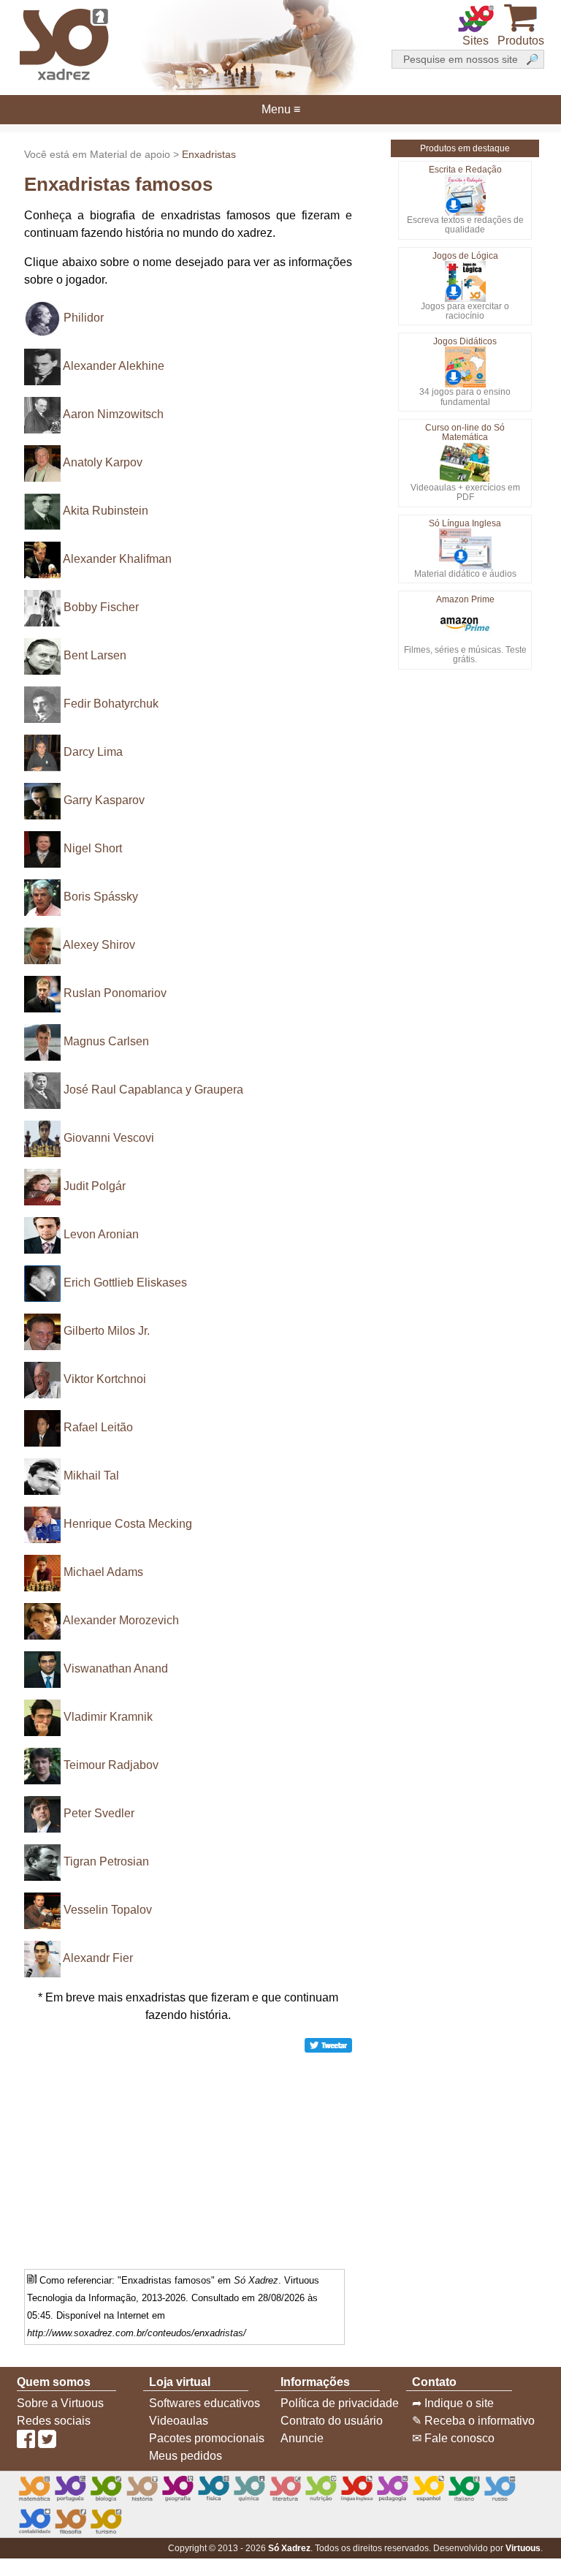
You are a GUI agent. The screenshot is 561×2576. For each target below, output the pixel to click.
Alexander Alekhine (114, 366)
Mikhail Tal (91, 1475)
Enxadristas (209, 154)
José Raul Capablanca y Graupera (153, 1090)
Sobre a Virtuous (60, 2403)
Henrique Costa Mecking (128, 1524)
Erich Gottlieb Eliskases (125, 1283)
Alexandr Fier (98, 1958)
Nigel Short (93, 848)
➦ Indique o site (453, 2403)
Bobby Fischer (101, 607)
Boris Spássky (101, 897)
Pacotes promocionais (207, 2438)
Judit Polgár (95, 1186)
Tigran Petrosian (106, 1861)
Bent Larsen (95, 655)
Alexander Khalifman (117, 559)
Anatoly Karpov (103, 462)
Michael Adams (103, 1572)
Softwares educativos (205, 2403)
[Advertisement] (188, 2156)
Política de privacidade (340, 2403)
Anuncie (302, 2438)
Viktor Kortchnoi (105, 1379)
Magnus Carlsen (106, 1041)
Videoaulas (179, 2421)
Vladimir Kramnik (108, 1717)
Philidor (84, 318)
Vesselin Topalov (108, 1910)
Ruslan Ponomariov (115, 993)
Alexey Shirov (99, 945)
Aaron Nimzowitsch (113, 414)
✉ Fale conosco (453, 2438)
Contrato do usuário (332, 2421)
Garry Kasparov (104, 800)
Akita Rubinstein (106, 511)
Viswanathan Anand (116, 1668)
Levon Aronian (101, 1234)
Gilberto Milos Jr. (107, 1331)
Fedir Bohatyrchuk (111, 704)
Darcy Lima (93, 752)
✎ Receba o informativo (473, 2421)
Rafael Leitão (98, 1427)
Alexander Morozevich (121, 1620)
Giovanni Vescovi (109, 1138)
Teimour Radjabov (111, 1765)
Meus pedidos (186, 2456)
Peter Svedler (99, 1813)
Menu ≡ (280, 110)
